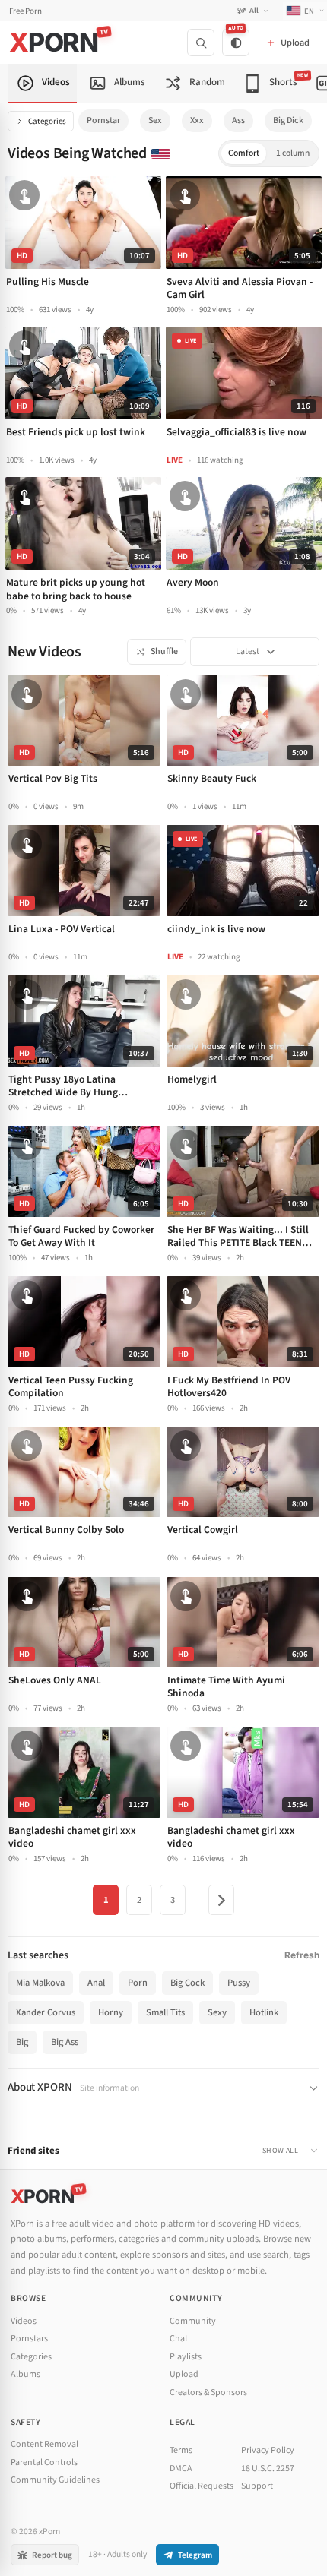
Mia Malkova (40, 1983)
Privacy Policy (268, 2450)
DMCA (181, 2469)
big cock (187, 1983)
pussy (239, 1983)
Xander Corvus (46, 2012)
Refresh (302, 1955)
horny (111, 2012)
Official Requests (202, 2486)
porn (138, 1983)
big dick (288, 120)
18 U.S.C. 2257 (268, 2469)
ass (238, 120)
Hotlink (264, 2012)
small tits (165, 2012)
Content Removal (44, 2444)
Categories (47, 121)
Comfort (244, 153)
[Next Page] (221, 1900)
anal (96, 1983)
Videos (24, 2321)
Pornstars (29, 2339)
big (22, 2042)
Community (193, 2321)
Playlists (186, 2357)
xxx (197, 120)
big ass (65, 2042)
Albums (25, 2374)
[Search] (201, 43)
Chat (179, 2339)
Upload (184, 2374)
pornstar (103, 120)
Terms (181, 2450)
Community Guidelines (55, 2480)
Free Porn (25, 11)
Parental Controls (44, 2462)
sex (155, 120)
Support (257, 2486)
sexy (217, 2012)
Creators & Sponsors (208, 2393)
